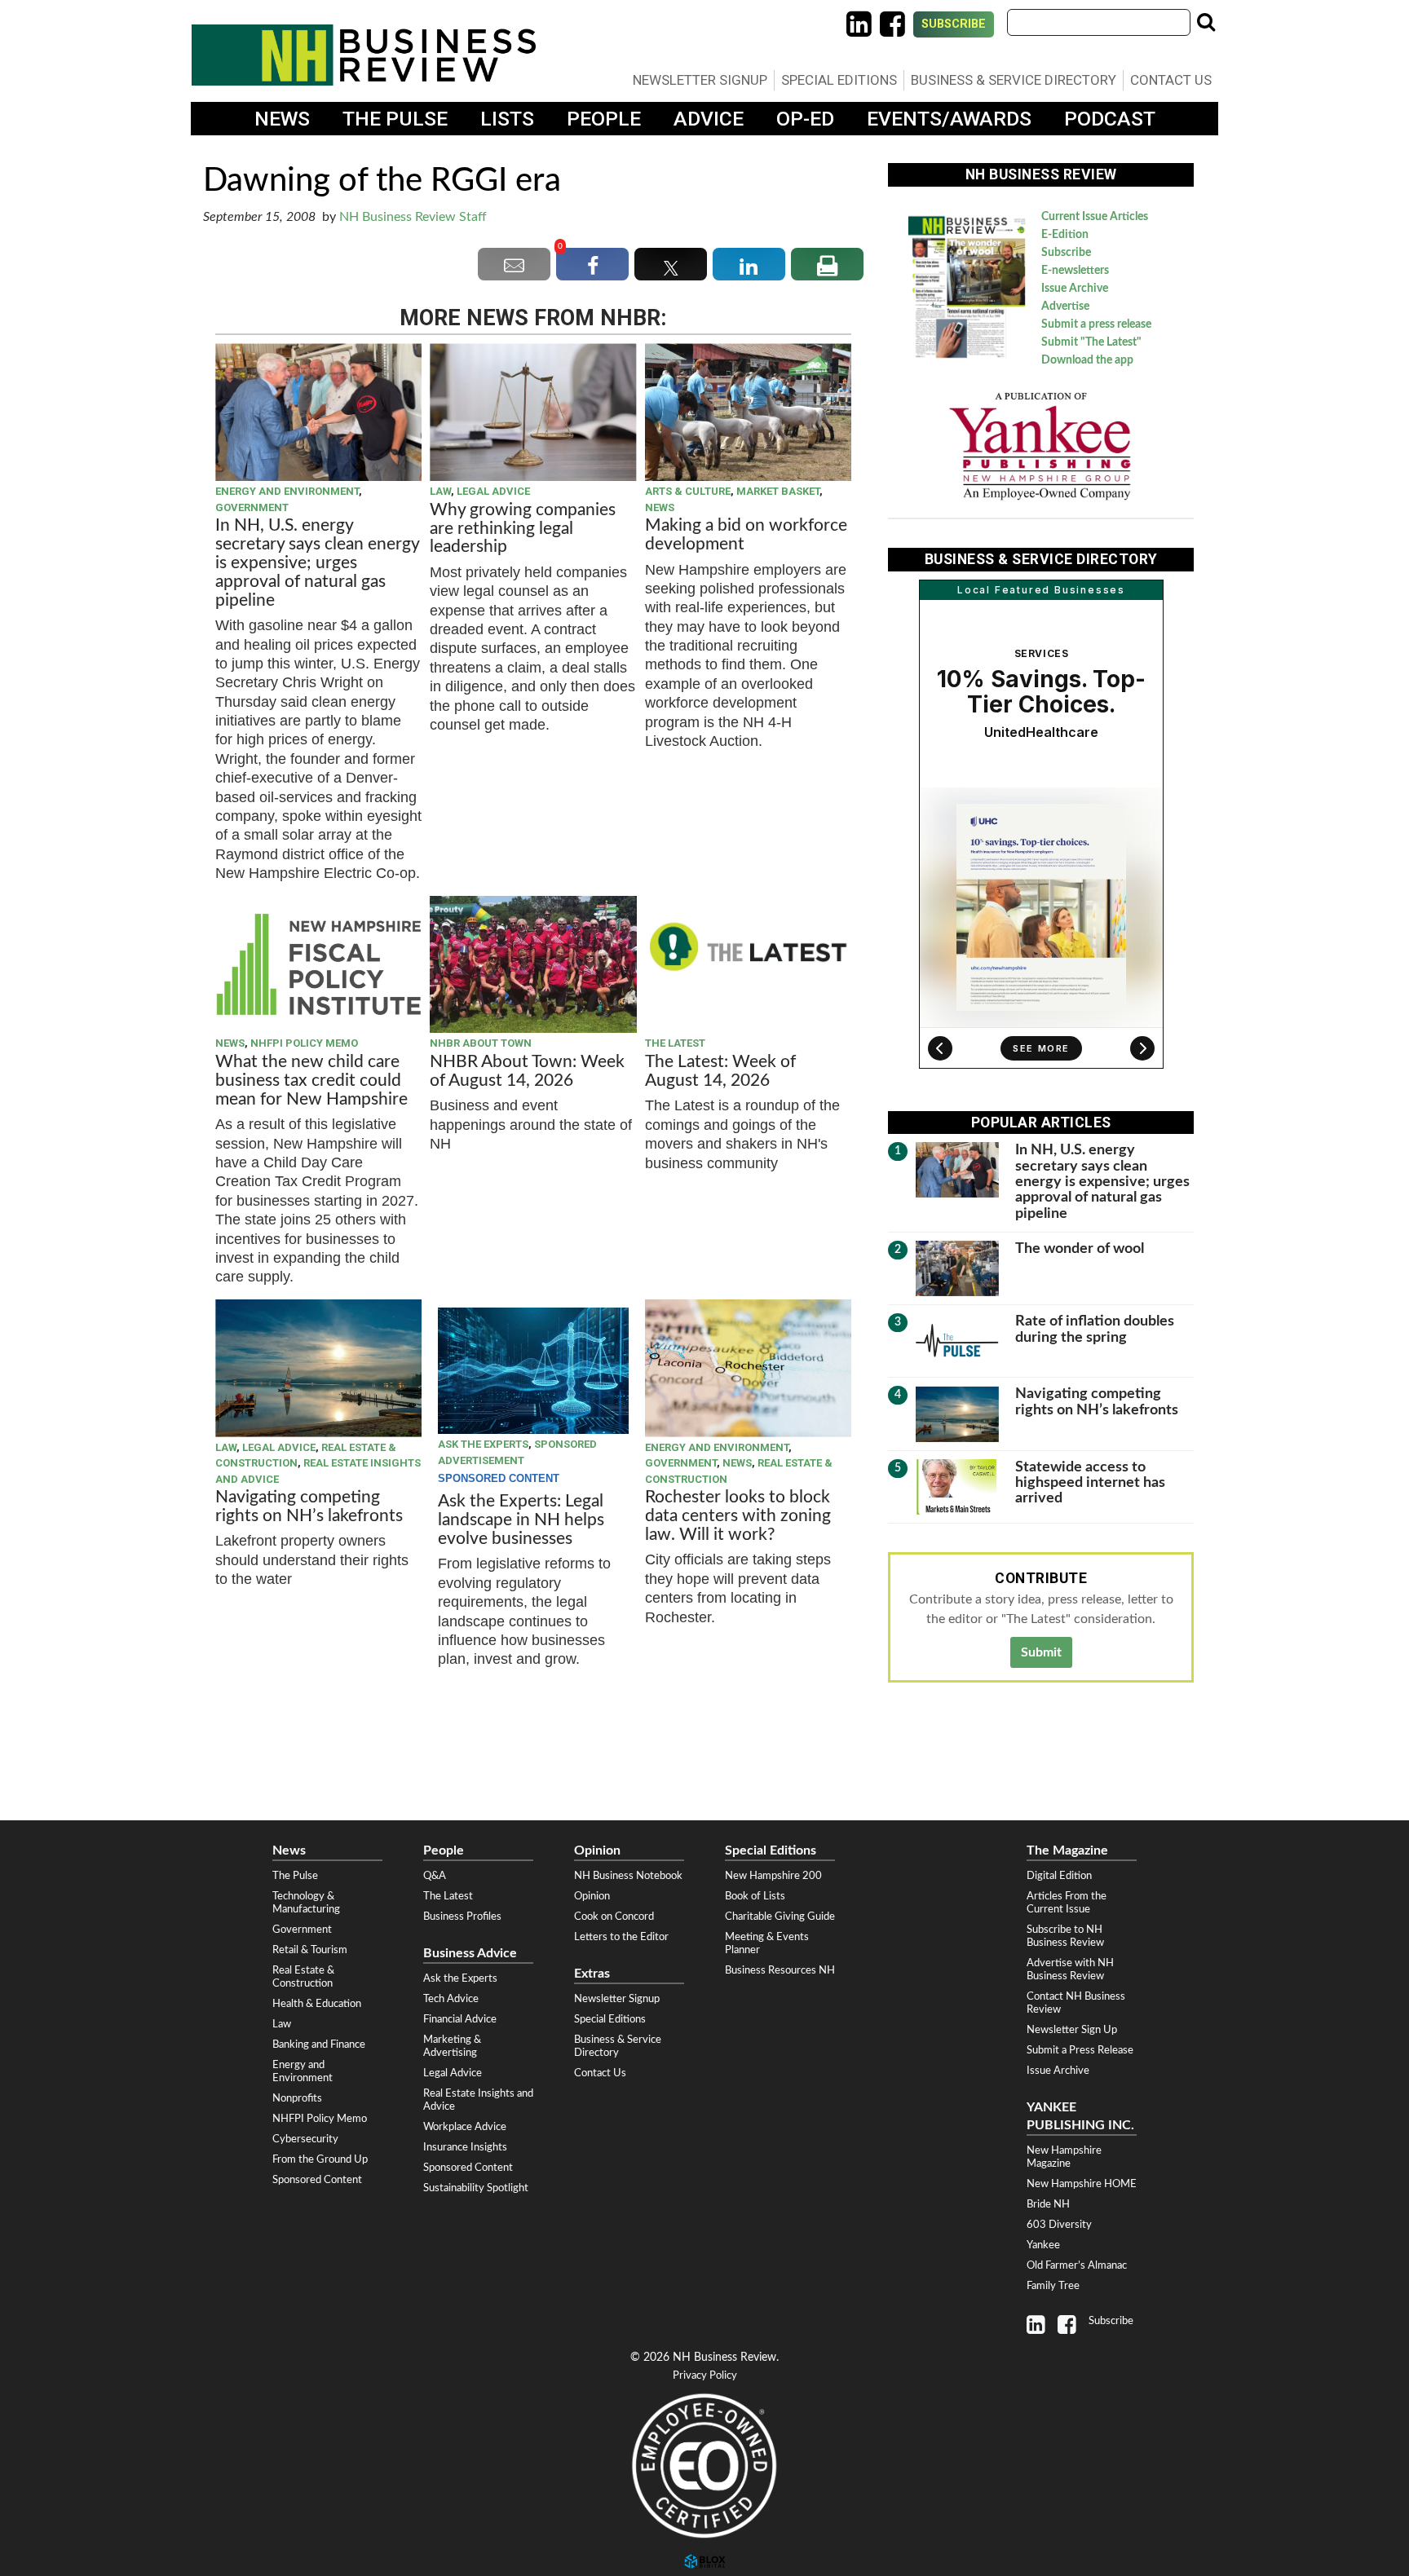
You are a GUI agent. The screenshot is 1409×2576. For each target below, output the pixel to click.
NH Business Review (364, 55)
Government (252, 507)
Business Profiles (462, 1917)
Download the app (1087, 360)
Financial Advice (460, 2019)
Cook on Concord (614, 1917)
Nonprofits (297, 2098)
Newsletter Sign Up (1072, 2030)
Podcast (1110, 119)
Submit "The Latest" (1091, 342)
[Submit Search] (1206, 22)
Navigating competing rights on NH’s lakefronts (309, 1506)
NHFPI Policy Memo (304, 1043)
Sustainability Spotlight (476, 2188)
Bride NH (1048, 2204)
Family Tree (1053, 2286)
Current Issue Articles (1095, 217)
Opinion (592, 1896)
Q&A (435, 1876)
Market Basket (778, 491)
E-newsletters (1075, 271)
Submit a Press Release (1080, 2050)
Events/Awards (949, 119)
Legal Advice (493, 491)
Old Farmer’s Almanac (1077, 2265)
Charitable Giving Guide (780, 1917)
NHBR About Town (481, 1043)
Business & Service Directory (1014, 80)
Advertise (1065, 307)
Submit (1041, 1652)
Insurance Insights (465, 2147)
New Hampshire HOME (1082, 2184)
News (282, 119)
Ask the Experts (483, 1444)
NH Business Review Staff (413, 217)
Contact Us (1171, 80)
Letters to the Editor (621, 1937)
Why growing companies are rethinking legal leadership (523, 529)
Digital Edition (1059, 1876)
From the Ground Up (320, 2159)
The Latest (675, 1043)
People (604, 119)
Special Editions (839, 80)
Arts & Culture (688, 491)
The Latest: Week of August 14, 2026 (720, 1071)
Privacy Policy (705, 2376)
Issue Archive (1075, 289)
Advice (709, 119)
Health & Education (317, 2004)
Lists (507, 119)
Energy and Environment (287, 491)
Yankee (1043, 2245)
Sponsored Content (317, 2180)
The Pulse (395, 119)
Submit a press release (1096, 324)
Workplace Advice (465, 2127)
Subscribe (954, 24)
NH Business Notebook (628, 1876)
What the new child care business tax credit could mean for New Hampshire (311, 1081)
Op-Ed (805, 119)
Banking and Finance (319, 2044)
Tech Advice (451, 1999)
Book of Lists (755, 1896)
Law (440, 491)
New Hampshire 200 (773, 1876)
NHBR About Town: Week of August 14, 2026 (527, 1071)
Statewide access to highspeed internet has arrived (1090, 1483)
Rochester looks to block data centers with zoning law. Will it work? (738, 1516)
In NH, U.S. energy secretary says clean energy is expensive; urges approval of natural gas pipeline (317, 563)
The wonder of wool (1080, 1248)
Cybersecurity (305, 2139)
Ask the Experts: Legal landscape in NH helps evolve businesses (521, 1520)
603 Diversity (1059, 2225)
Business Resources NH (780, 1970)
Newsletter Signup (700, 80)
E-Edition (1065, 235)
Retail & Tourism (310, 1950)
